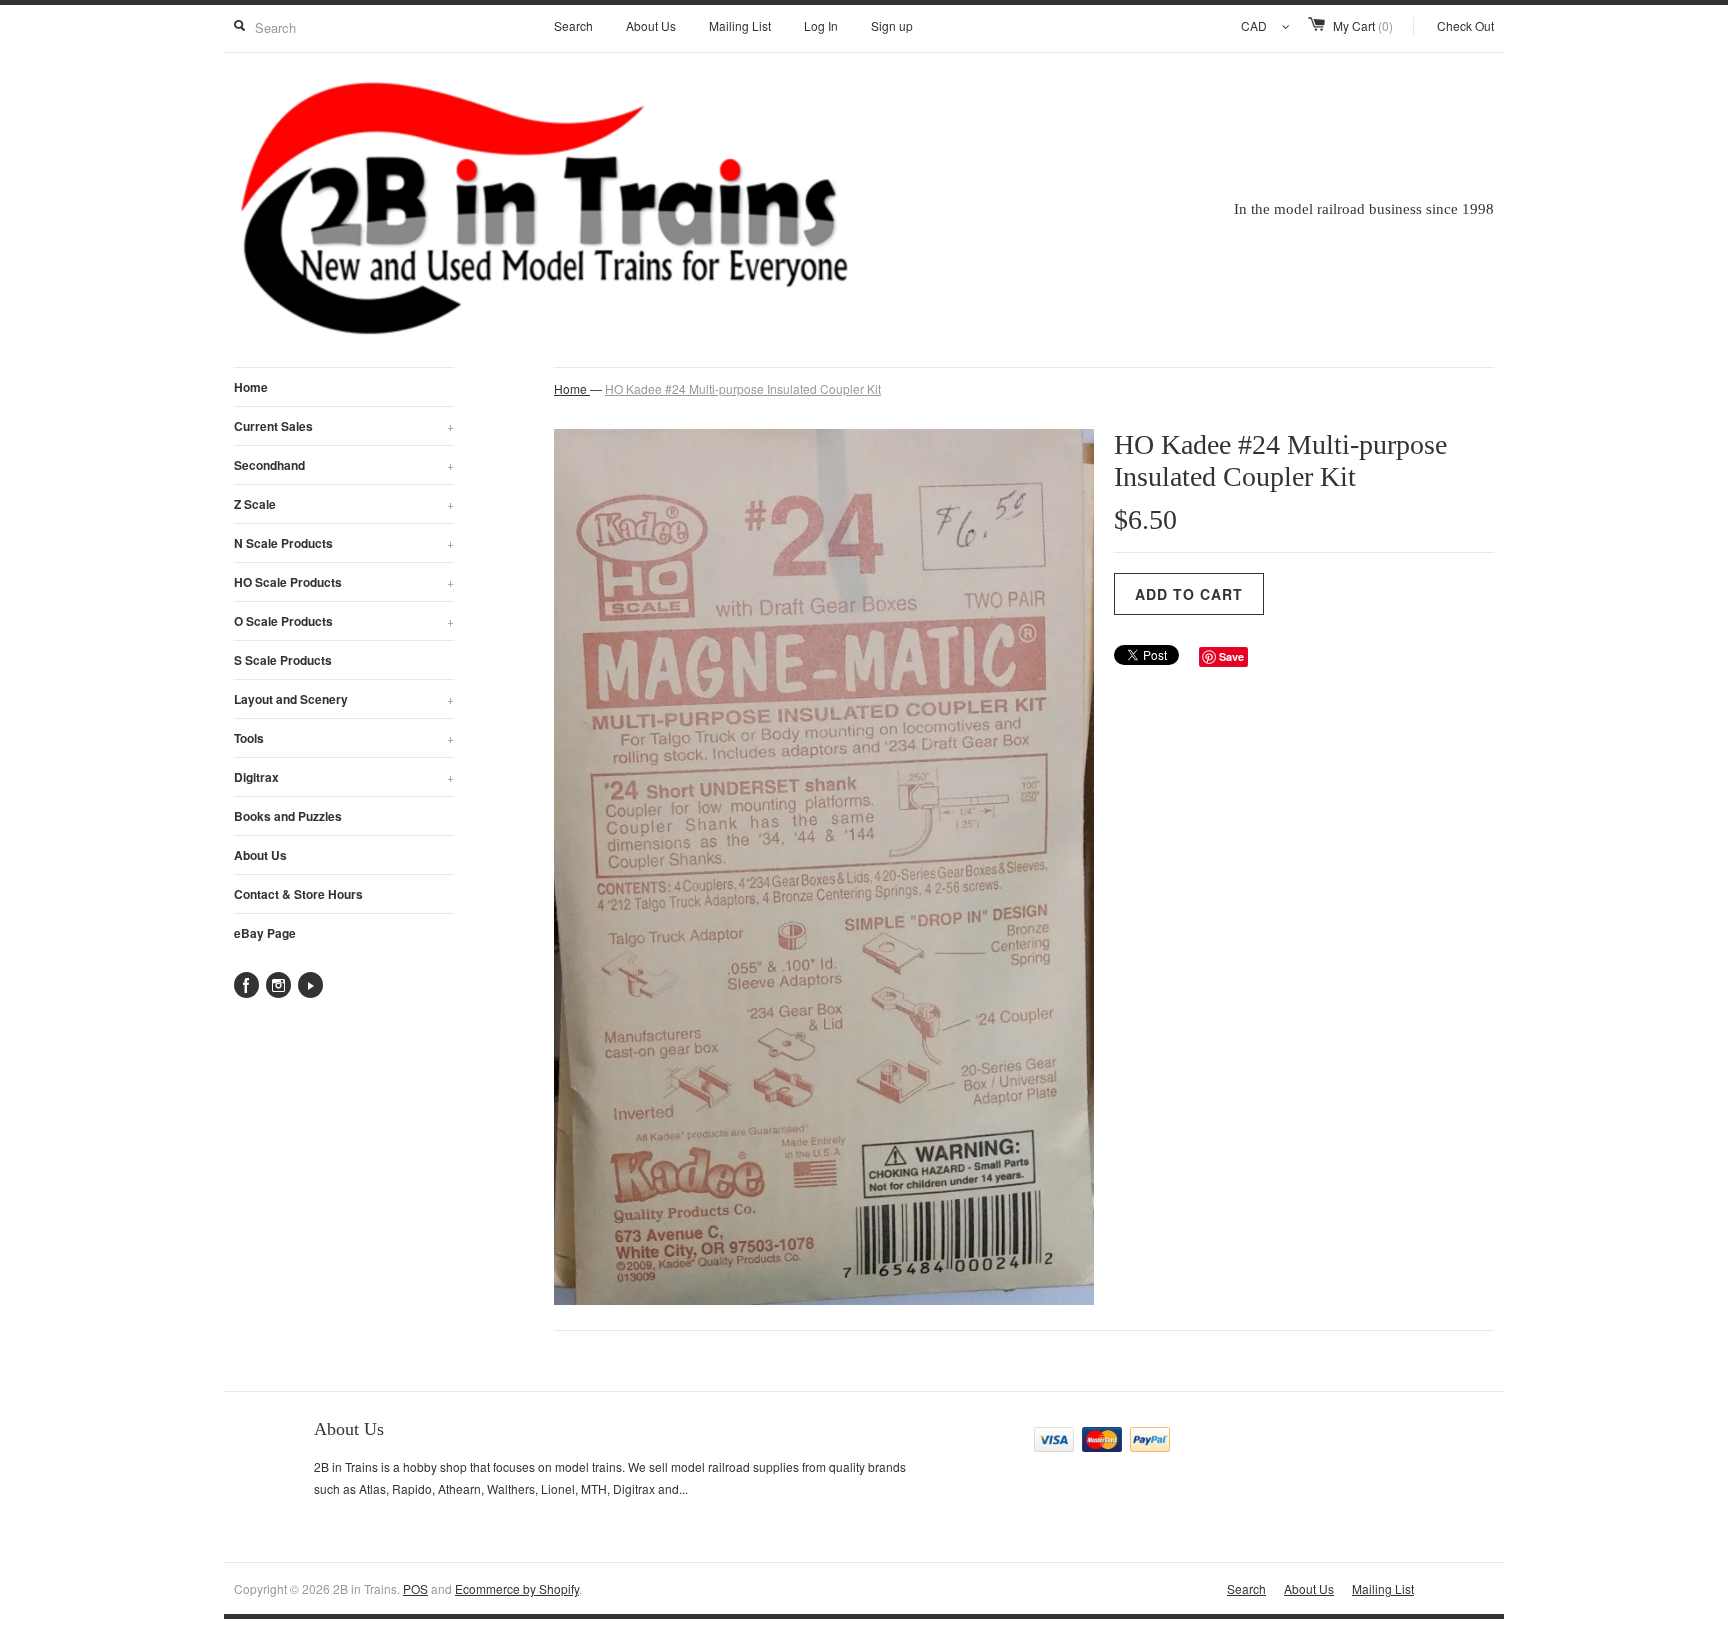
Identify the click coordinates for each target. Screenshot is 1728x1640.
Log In (821, 25)
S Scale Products (283, 660)
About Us (651, 25)
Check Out (1465, 25)
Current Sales (344, 426)
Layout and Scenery (344, 699)
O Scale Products (344, 621)
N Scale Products (344, 543)
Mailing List (740, 25)
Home (251, 387)
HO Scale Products (344, 582)
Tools (344, 738)
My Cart (1363, 25)
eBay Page (265, 933)
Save (1231, 656)
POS (415, 1588)
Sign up (892, 25)
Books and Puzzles (288, 816)
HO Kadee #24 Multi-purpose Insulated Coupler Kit (743, 388)
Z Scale (344, 504)
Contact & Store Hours (298, 894)
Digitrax (344, 777)
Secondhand (344, 465)
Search (573, 25)
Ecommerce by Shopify (517, 1588)
